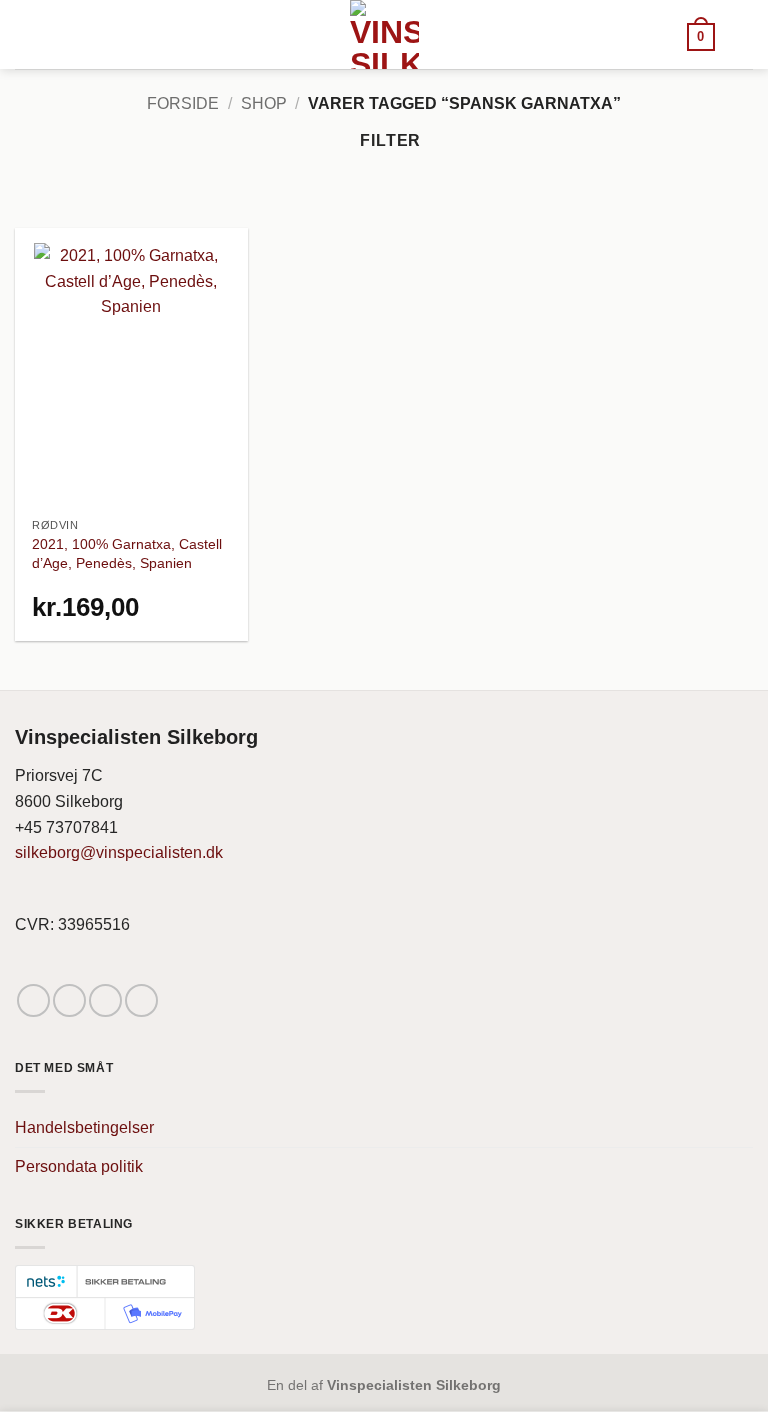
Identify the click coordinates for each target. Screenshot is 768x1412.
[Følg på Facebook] (33, 1000)
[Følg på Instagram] (69, 1000)
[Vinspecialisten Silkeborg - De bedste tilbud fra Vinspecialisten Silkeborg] (384, 34)
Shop (264, 103)
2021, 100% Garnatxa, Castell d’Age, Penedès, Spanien (127, 553)
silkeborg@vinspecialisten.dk (119, 852)
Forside (183, 103)
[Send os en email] (105, 1000)
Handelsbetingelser (84, 1127)
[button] (701, 35)
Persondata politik (79, 1166)
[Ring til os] (141, 1000)
